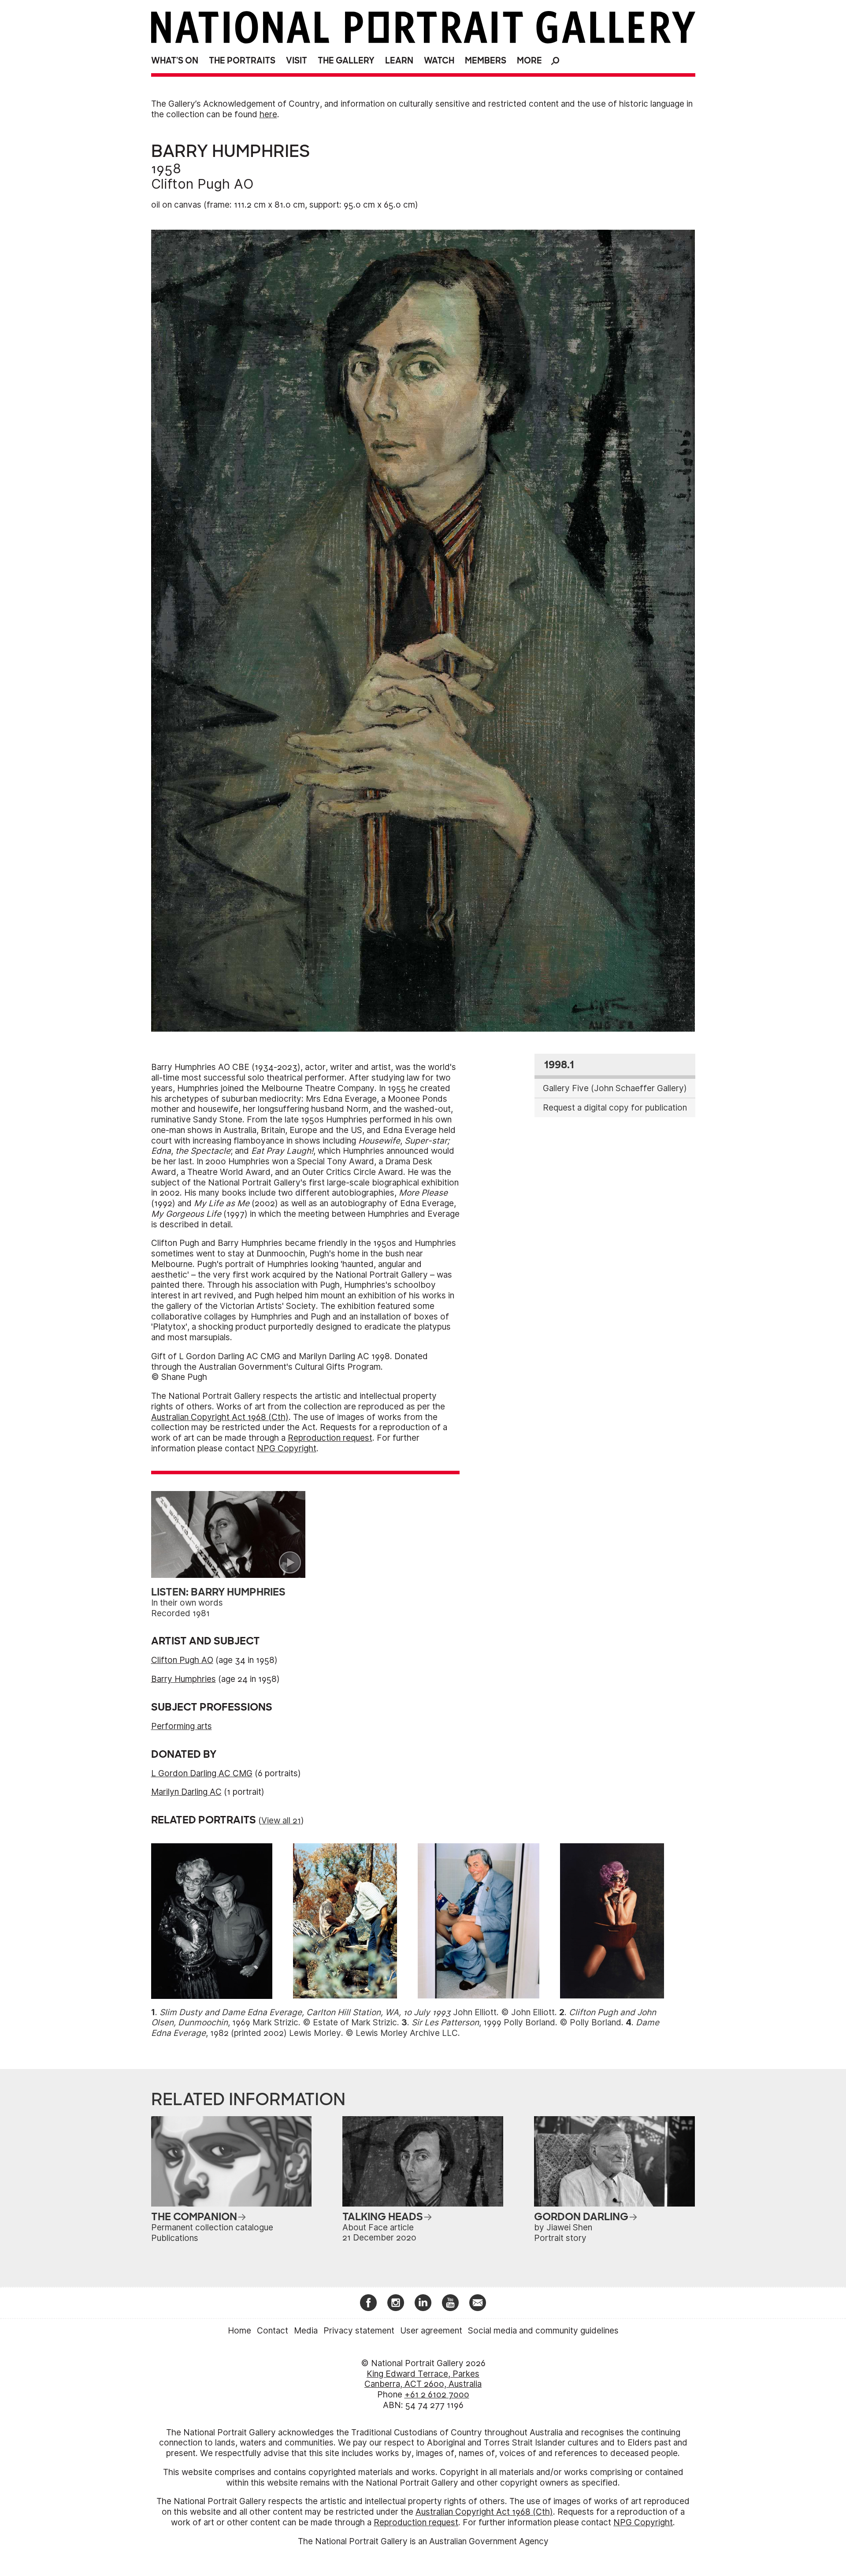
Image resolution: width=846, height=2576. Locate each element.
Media (306, 2331)
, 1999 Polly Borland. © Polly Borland (516, 2022)
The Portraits (242, 61)
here (268, 114)
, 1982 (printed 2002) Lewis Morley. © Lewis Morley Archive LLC (405, 2028)
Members (486, 61)
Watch (439, 61)
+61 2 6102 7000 (437, 2395)
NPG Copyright (287, 1448)
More (529, 61)
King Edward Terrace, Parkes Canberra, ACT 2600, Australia (423, 2379)
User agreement (431, 2331)
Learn (399, 61)
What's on (175, 61)
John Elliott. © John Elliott (357, 2012)
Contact (273, 2331)
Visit (297, 61)
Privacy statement (359, 2331)
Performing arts (182, 1726)
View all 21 (281, 1821)
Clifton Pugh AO (202, 184)
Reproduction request (330, 1438)
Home (239, 2331)
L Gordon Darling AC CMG (202, 1773)
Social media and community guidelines (543, 2331)
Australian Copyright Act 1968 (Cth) (220, 1417)
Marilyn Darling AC (186, 1792)
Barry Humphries (184, 1679)
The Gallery (346, 61)
